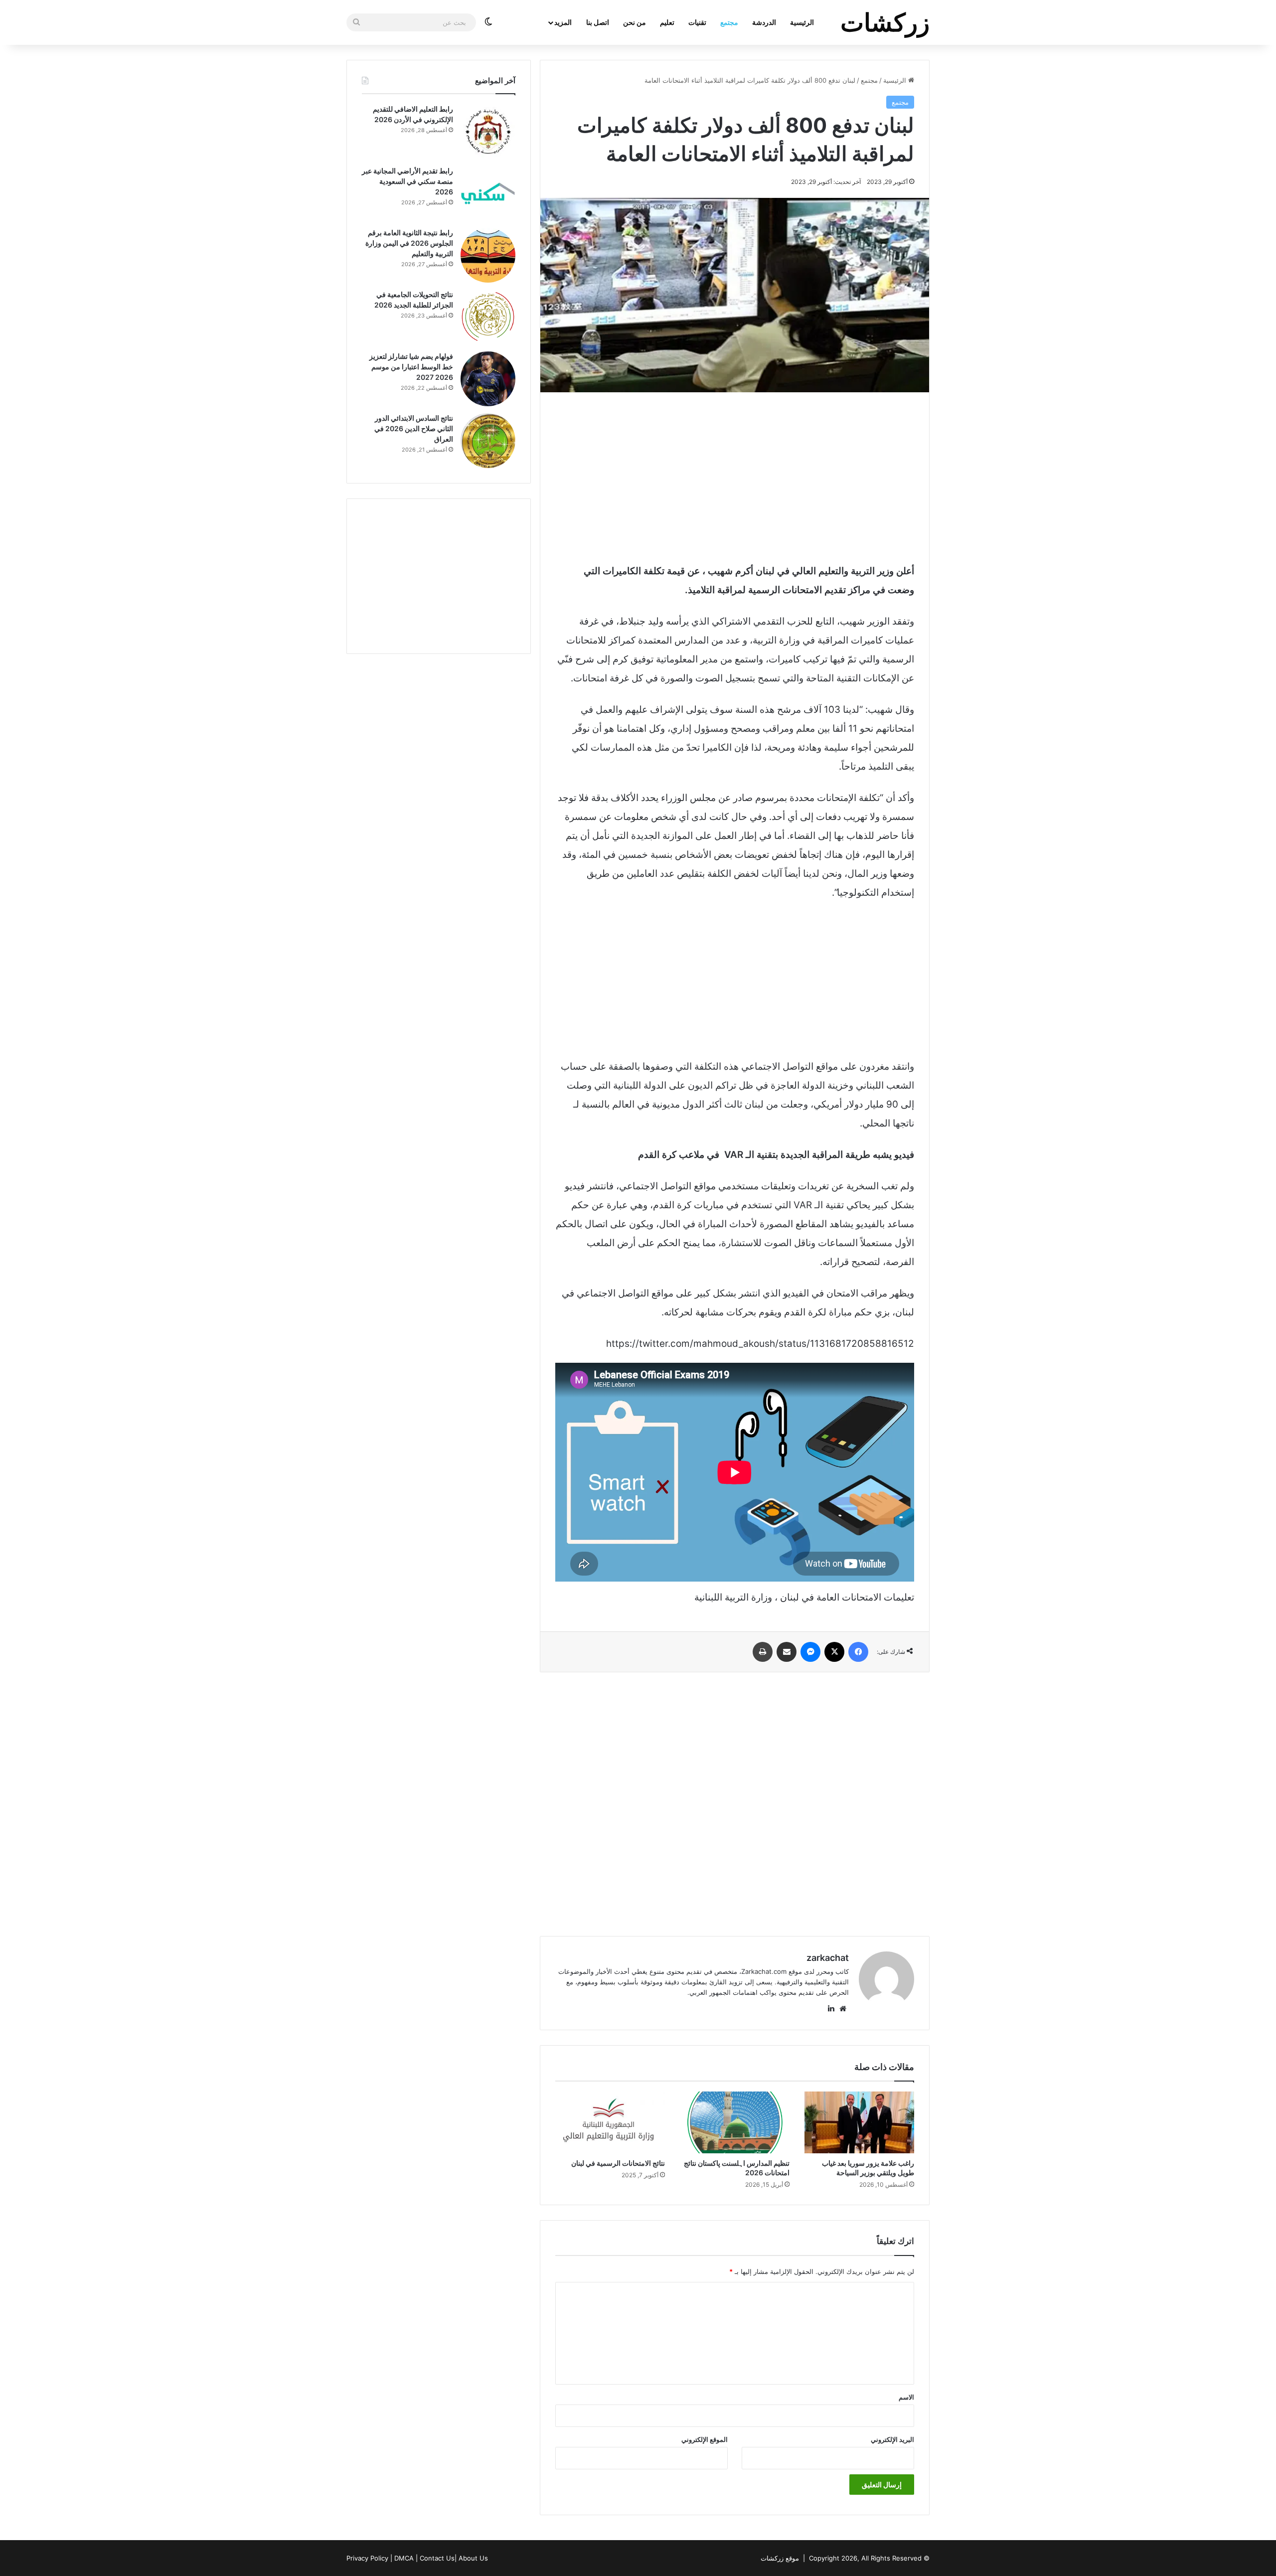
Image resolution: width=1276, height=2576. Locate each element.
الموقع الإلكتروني (705, 2439)
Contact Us (437, 2558)
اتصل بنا (598, 22)
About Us (473, 2558)
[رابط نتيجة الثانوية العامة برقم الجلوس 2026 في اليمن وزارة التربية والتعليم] (488, 255)
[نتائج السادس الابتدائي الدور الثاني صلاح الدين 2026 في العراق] (488, 441)
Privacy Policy (367, 2558)
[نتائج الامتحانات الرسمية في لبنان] (610, 2122)
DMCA (404, 2558)
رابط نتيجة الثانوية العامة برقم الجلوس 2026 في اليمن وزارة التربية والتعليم (409, 243)
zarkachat (828, 1958)
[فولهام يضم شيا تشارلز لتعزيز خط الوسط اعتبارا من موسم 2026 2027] (488, 379)
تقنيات (697, 22)
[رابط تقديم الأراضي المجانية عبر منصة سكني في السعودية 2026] (488, 193)
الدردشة (764, 22)
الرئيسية (802, 22)
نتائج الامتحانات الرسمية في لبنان (618, 2163)
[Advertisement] (735, 477)
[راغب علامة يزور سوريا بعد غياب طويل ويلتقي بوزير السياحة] (859, 2122)
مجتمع (729, 22)
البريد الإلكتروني (892, 2439)
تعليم (667, 22)
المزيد (563, 22)
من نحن (635, 22)
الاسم (906, 2397)
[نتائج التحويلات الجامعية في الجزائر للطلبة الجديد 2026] (488, 317)
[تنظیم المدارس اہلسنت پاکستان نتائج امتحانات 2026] (735, 2122)
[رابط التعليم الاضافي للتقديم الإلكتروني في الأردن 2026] (488, 132)
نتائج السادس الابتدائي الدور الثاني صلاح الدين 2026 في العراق (414, 428)
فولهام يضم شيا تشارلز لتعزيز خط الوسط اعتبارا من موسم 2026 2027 (411, 367)
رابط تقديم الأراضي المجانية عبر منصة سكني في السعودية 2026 (407, 181)
